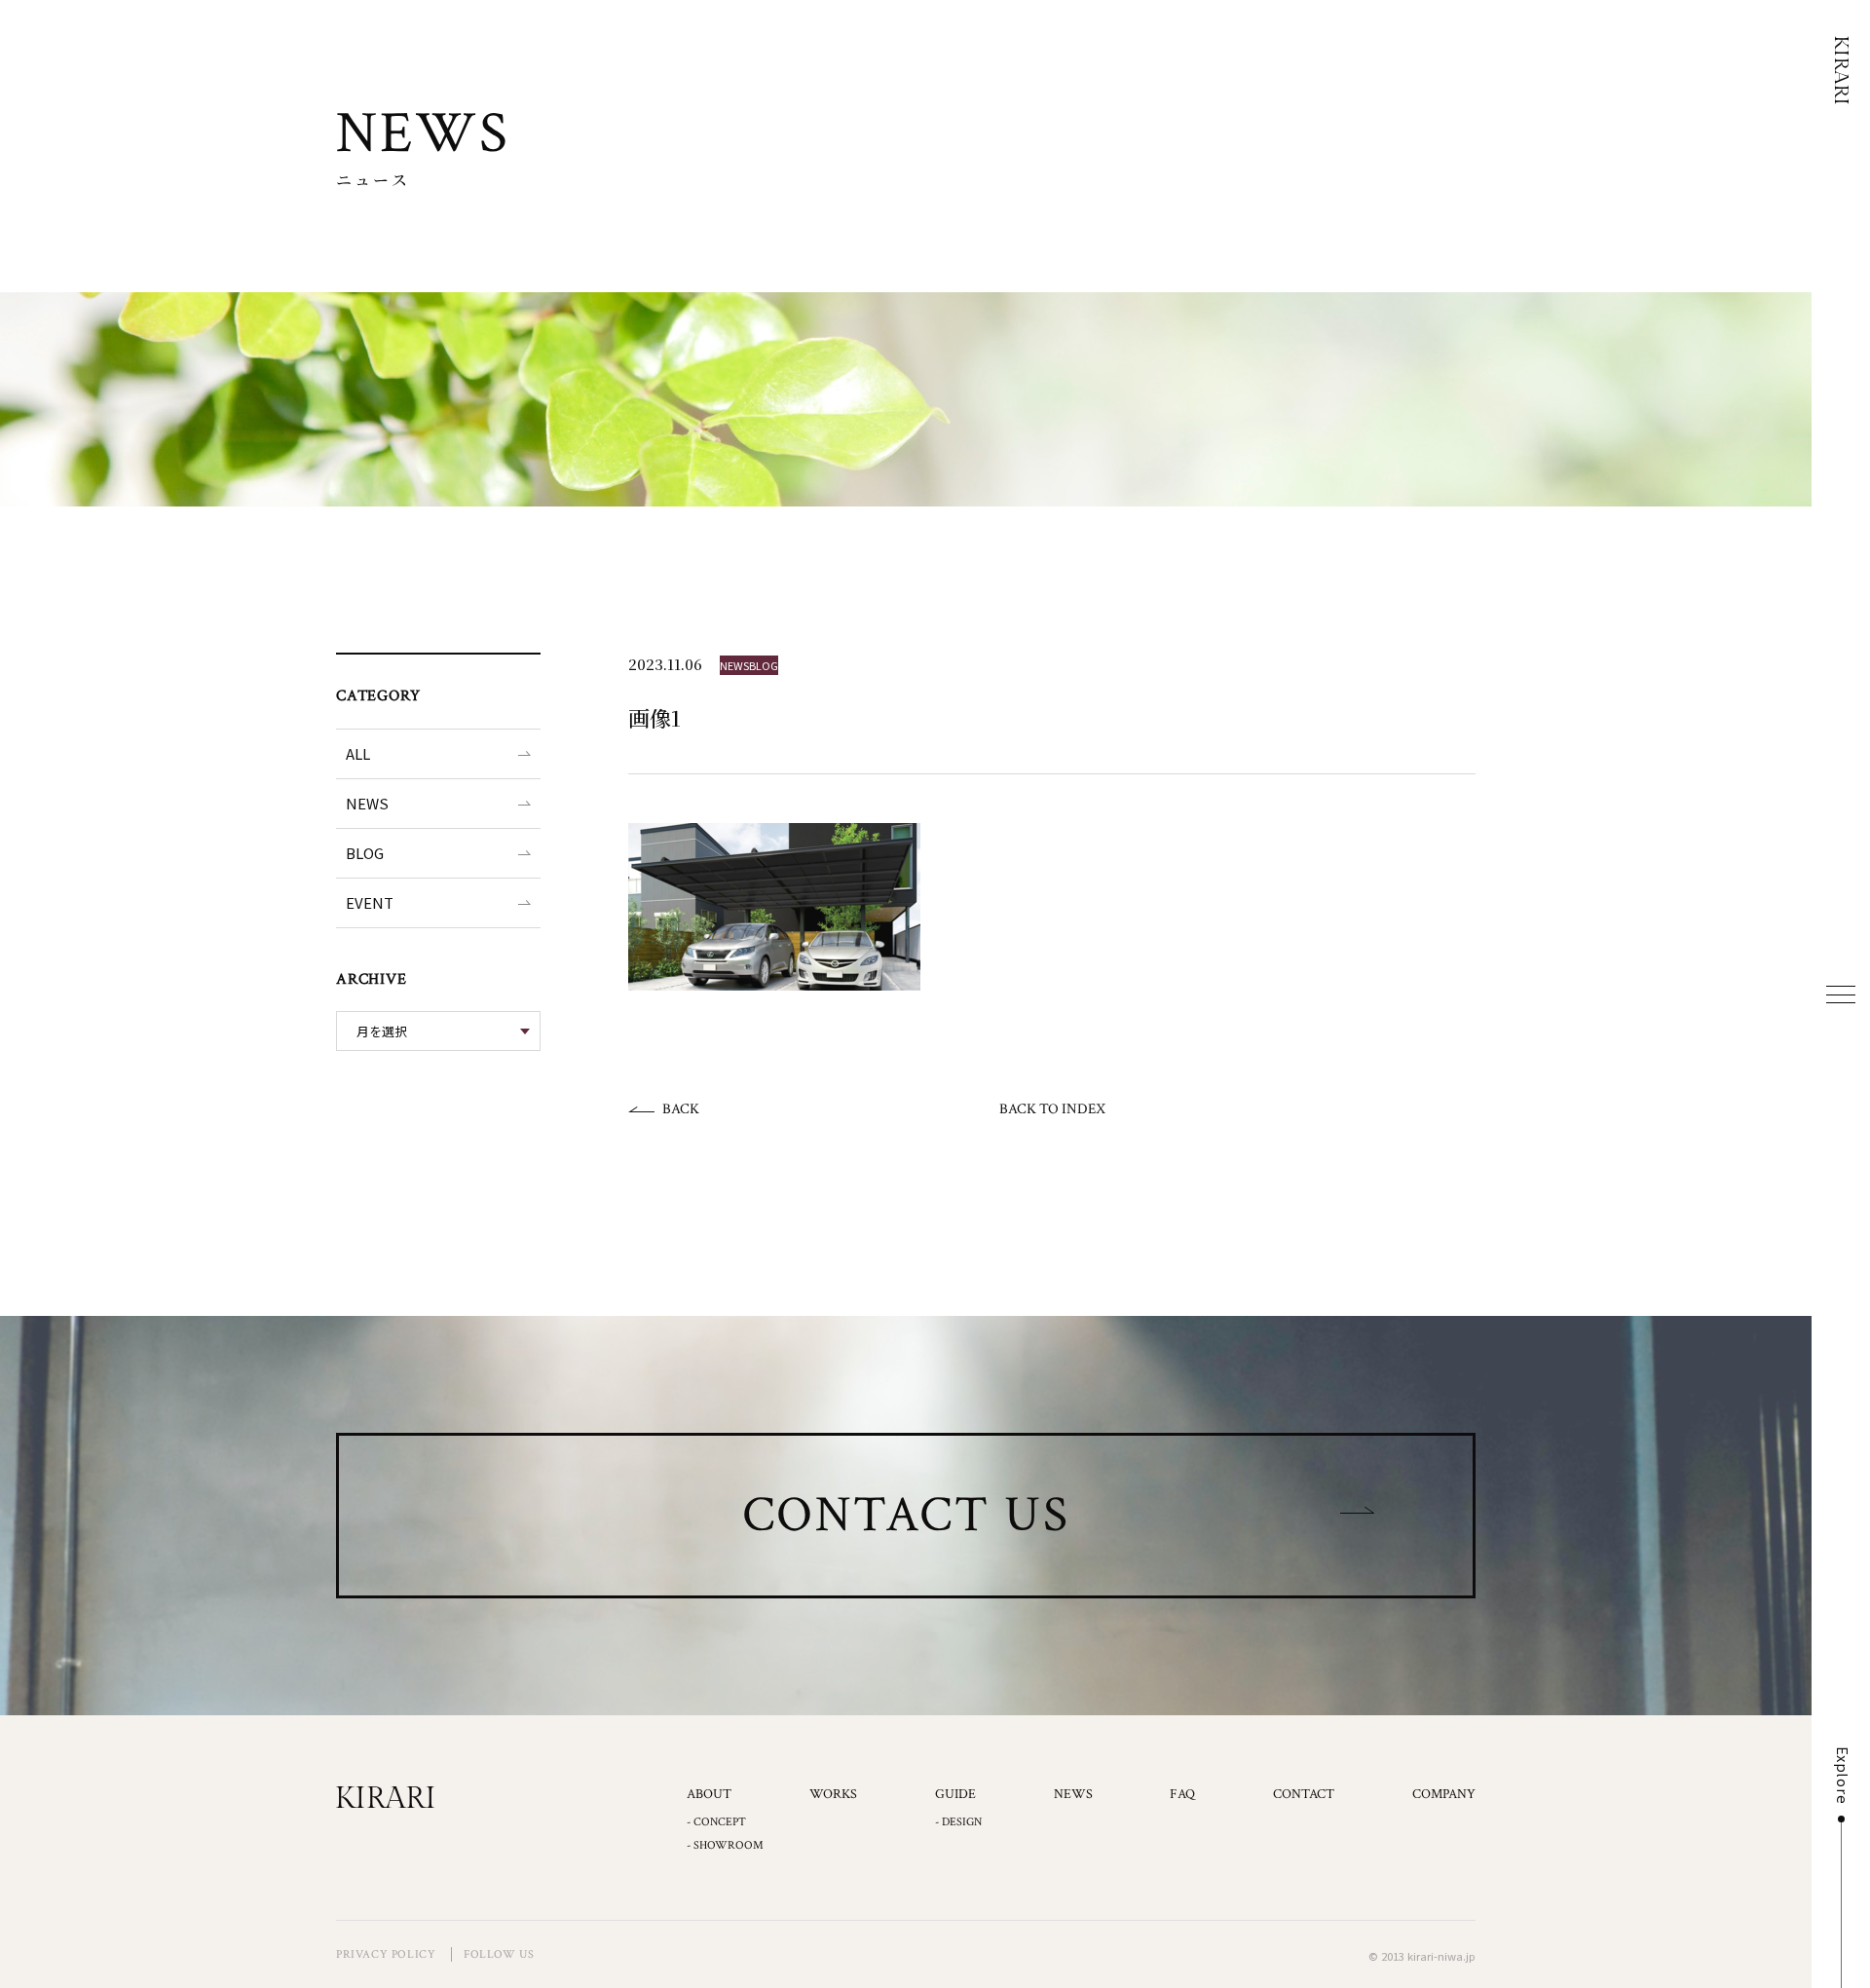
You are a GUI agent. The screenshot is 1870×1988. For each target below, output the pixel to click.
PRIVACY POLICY (386, 1954)
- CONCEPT (716, 1822)
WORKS (833, 1794)
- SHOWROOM (725, 1845)
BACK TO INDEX (1052, 1109)
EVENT (370, 902)
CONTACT (1304, 1794)
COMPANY (1444, 1794)
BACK (681, 1109)
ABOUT (709, 1794)
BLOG (365, 853)
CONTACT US (906, 1515)
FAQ (1182, 1794)
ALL (358, 753)
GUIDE (955, 1794)
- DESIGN (958, 1822)
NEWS (367, 803)
